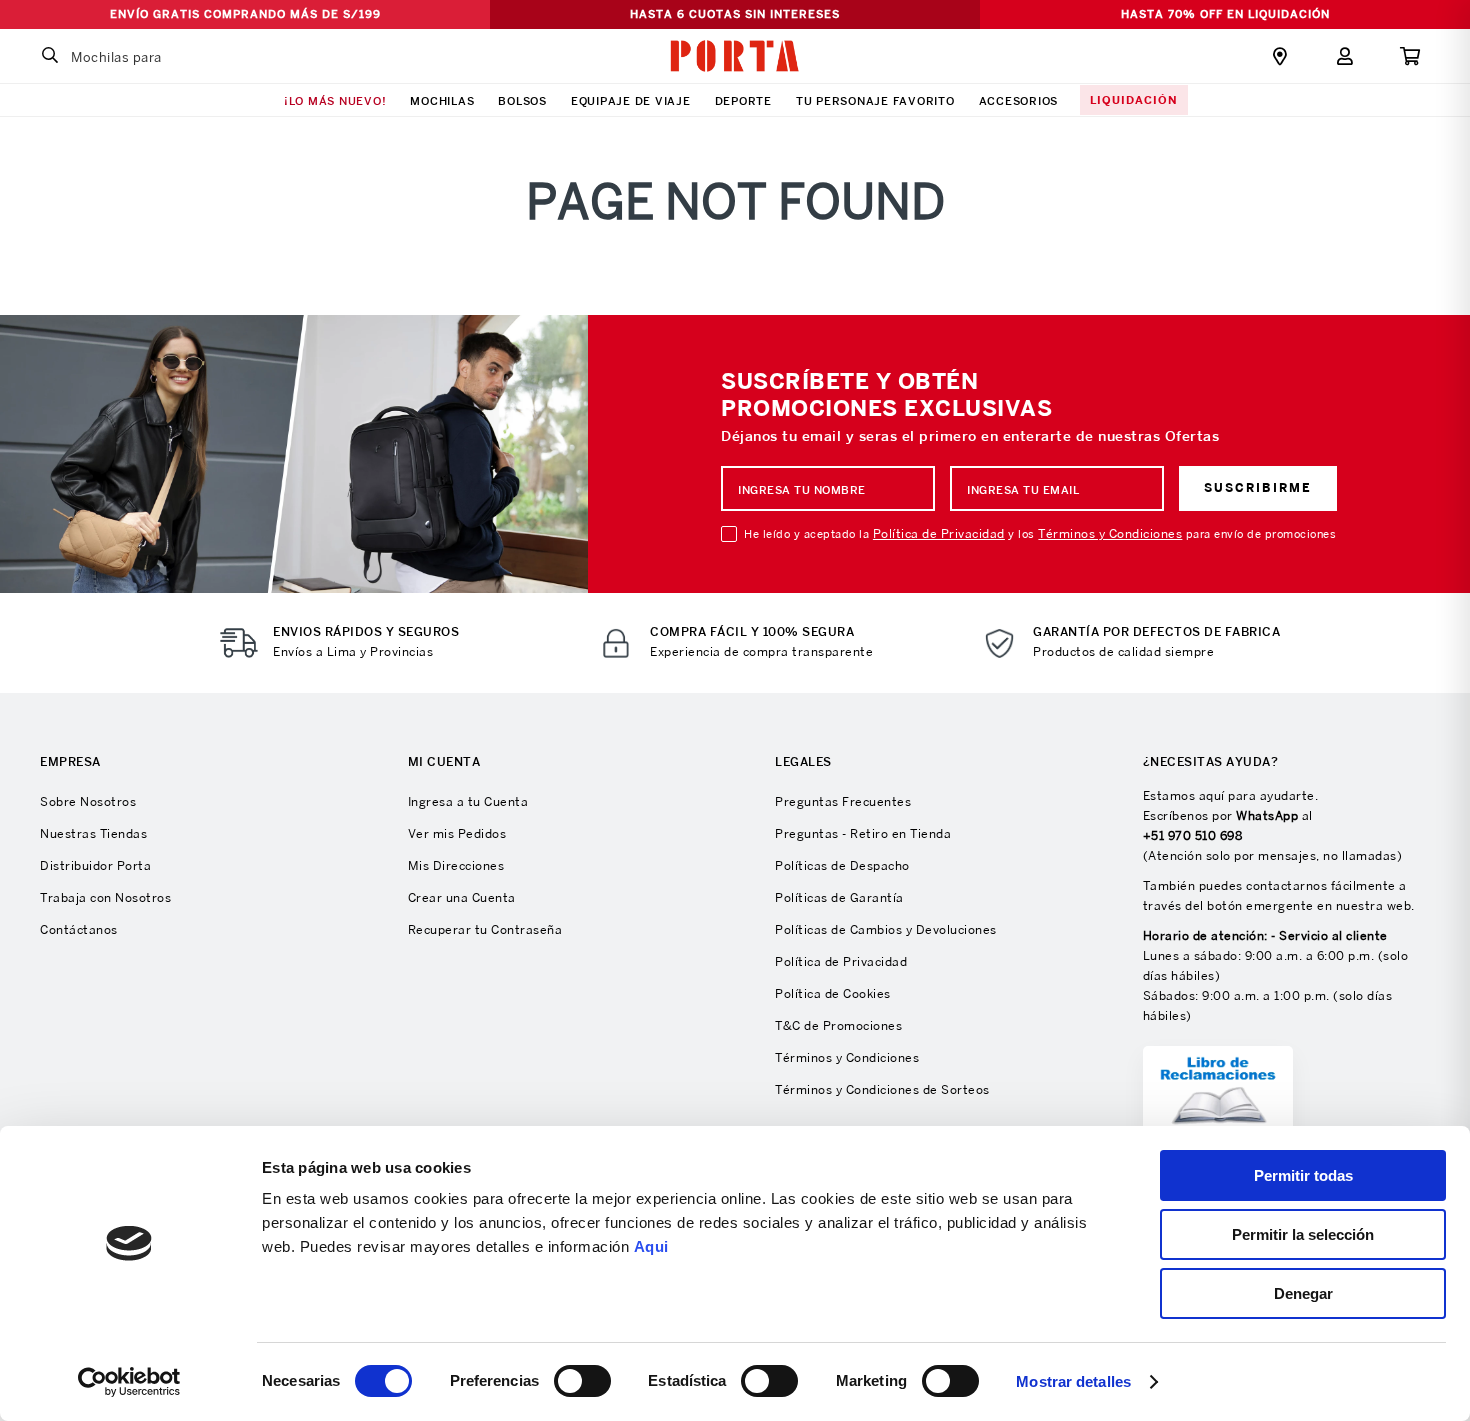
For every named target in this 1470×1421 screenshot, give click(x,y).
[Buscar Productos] (50, 56)
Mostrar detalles (1073, 1381)
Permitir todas (1303, 1175)
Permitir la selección (1303, 1234)
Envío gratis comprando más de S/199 (245, 14)
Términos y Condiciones (1110, 533)
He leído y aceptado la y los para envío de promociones (1040, 534)
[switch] (582, 1381)
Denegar (1303, 1293)
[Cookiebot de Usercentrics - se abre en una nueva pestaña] (129, 1382)
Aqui (651, 1246)
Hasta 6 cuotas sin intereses (735, 14)
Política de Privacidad (939, 533)
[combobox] (155, 56)
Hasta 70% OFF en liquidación (1225, 14)
